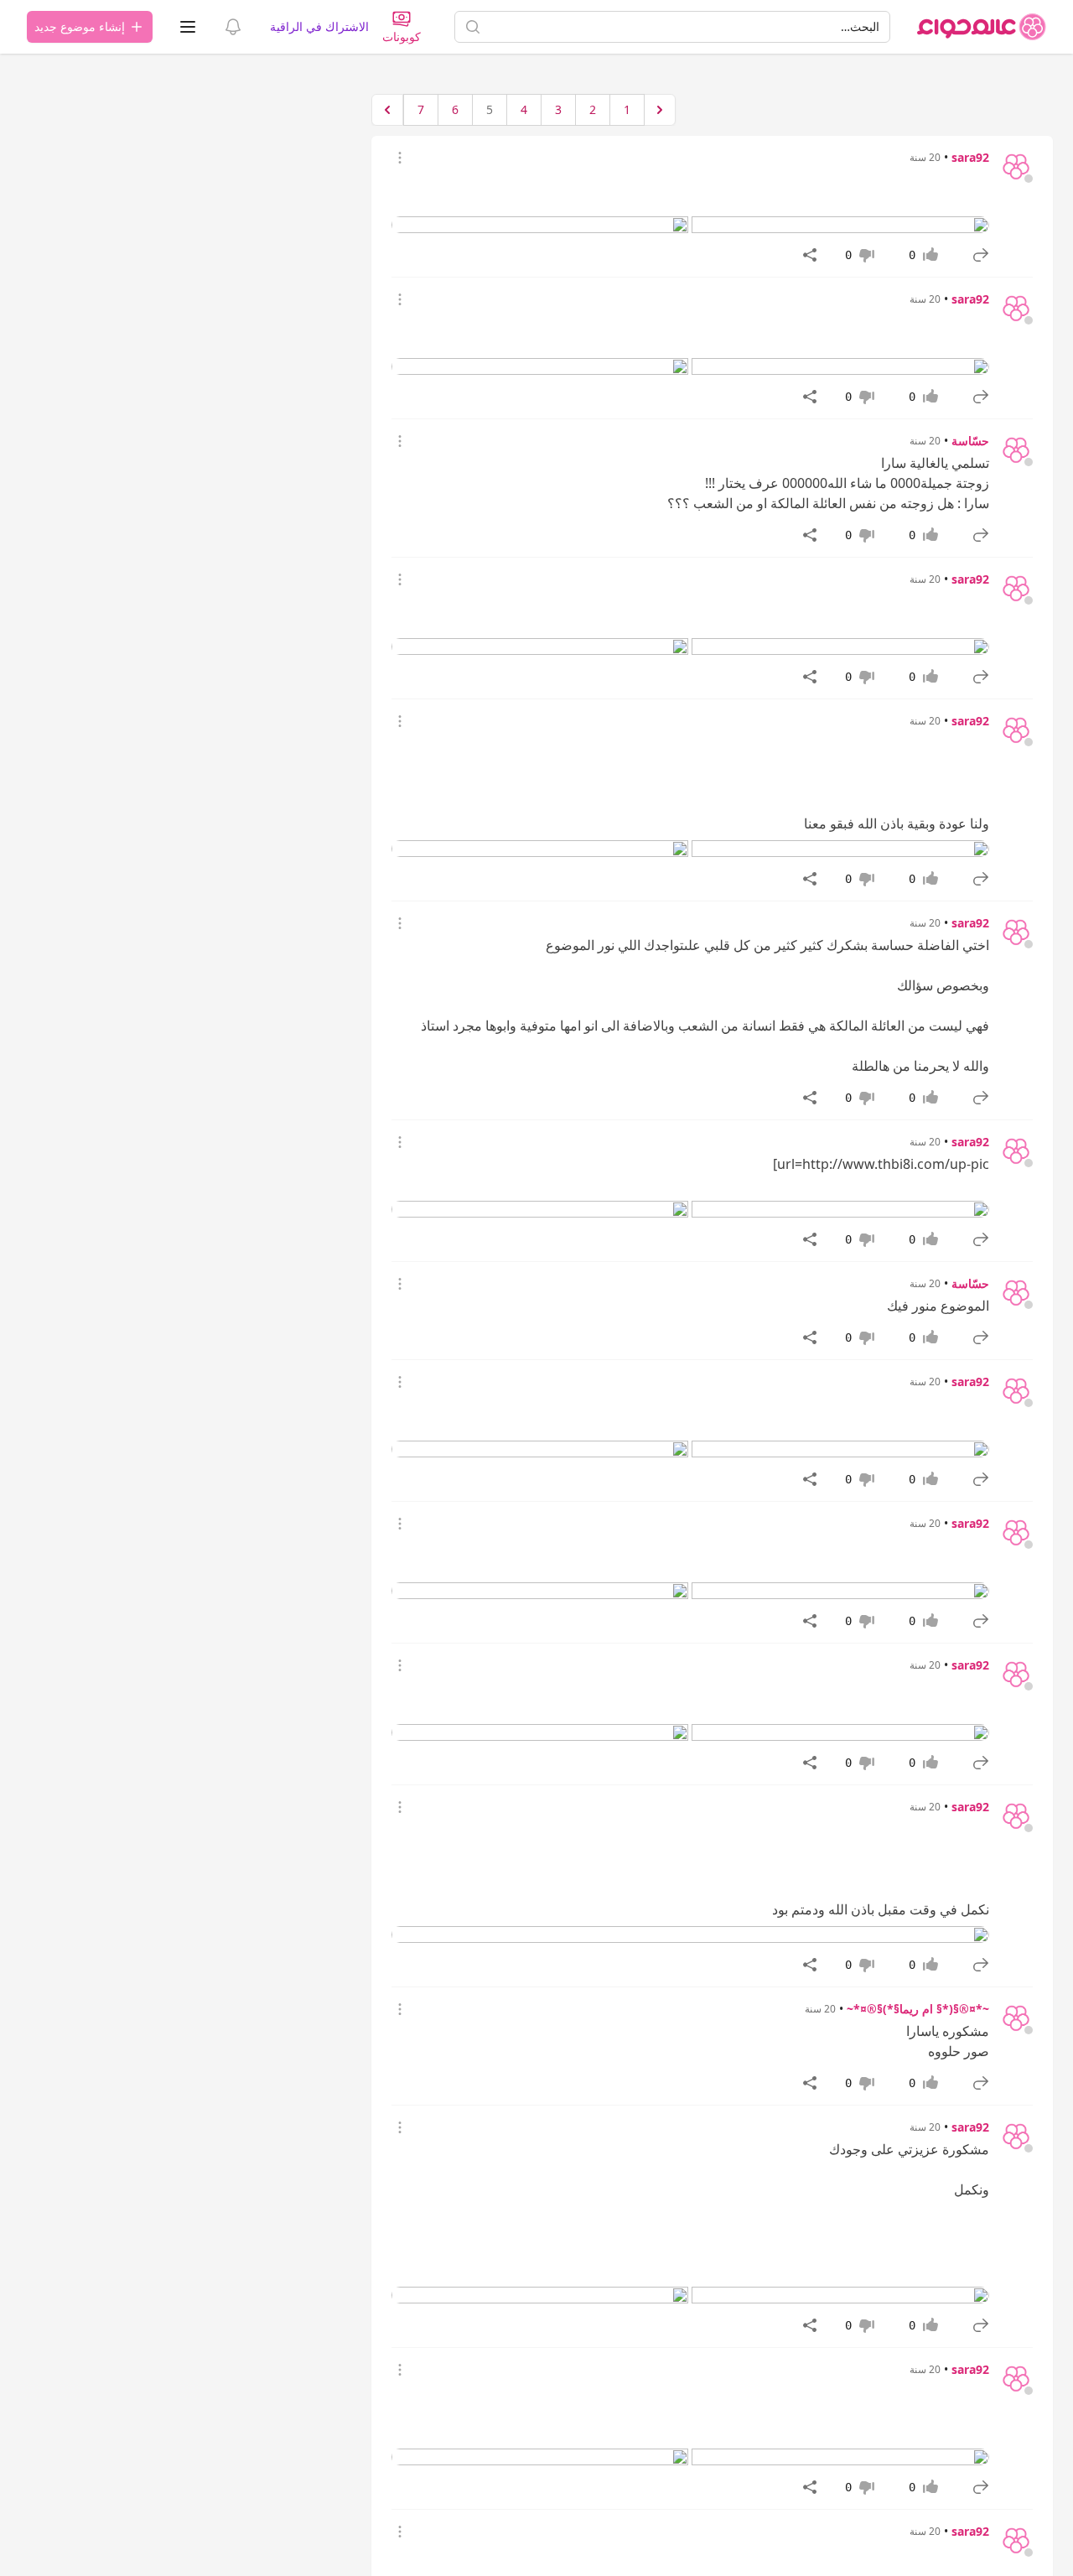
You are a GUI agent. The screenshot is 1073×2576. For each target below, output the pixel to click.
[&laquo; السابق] (660, 110)
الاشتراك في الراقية (319, 26)
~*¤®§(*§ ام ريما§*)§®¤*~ (918, 2009)
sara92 (970, 157)
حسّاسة (970, 441)
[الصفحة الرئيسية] (982, 27)
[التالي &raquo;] (387, 110)
